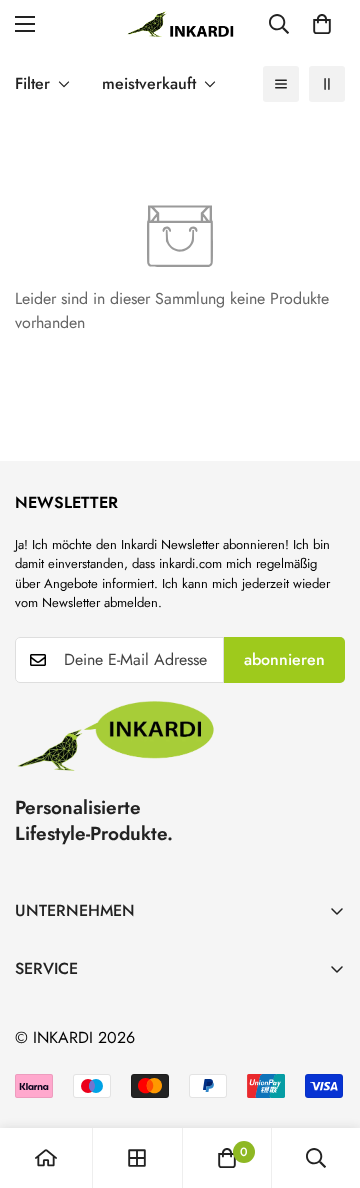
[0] (322, 24)
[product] (46, 1158)
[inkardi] (180, 24)
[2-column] (327, 84)
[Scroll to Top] (324, 1082)
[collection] (137, 1158)
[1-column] (281, 84)
